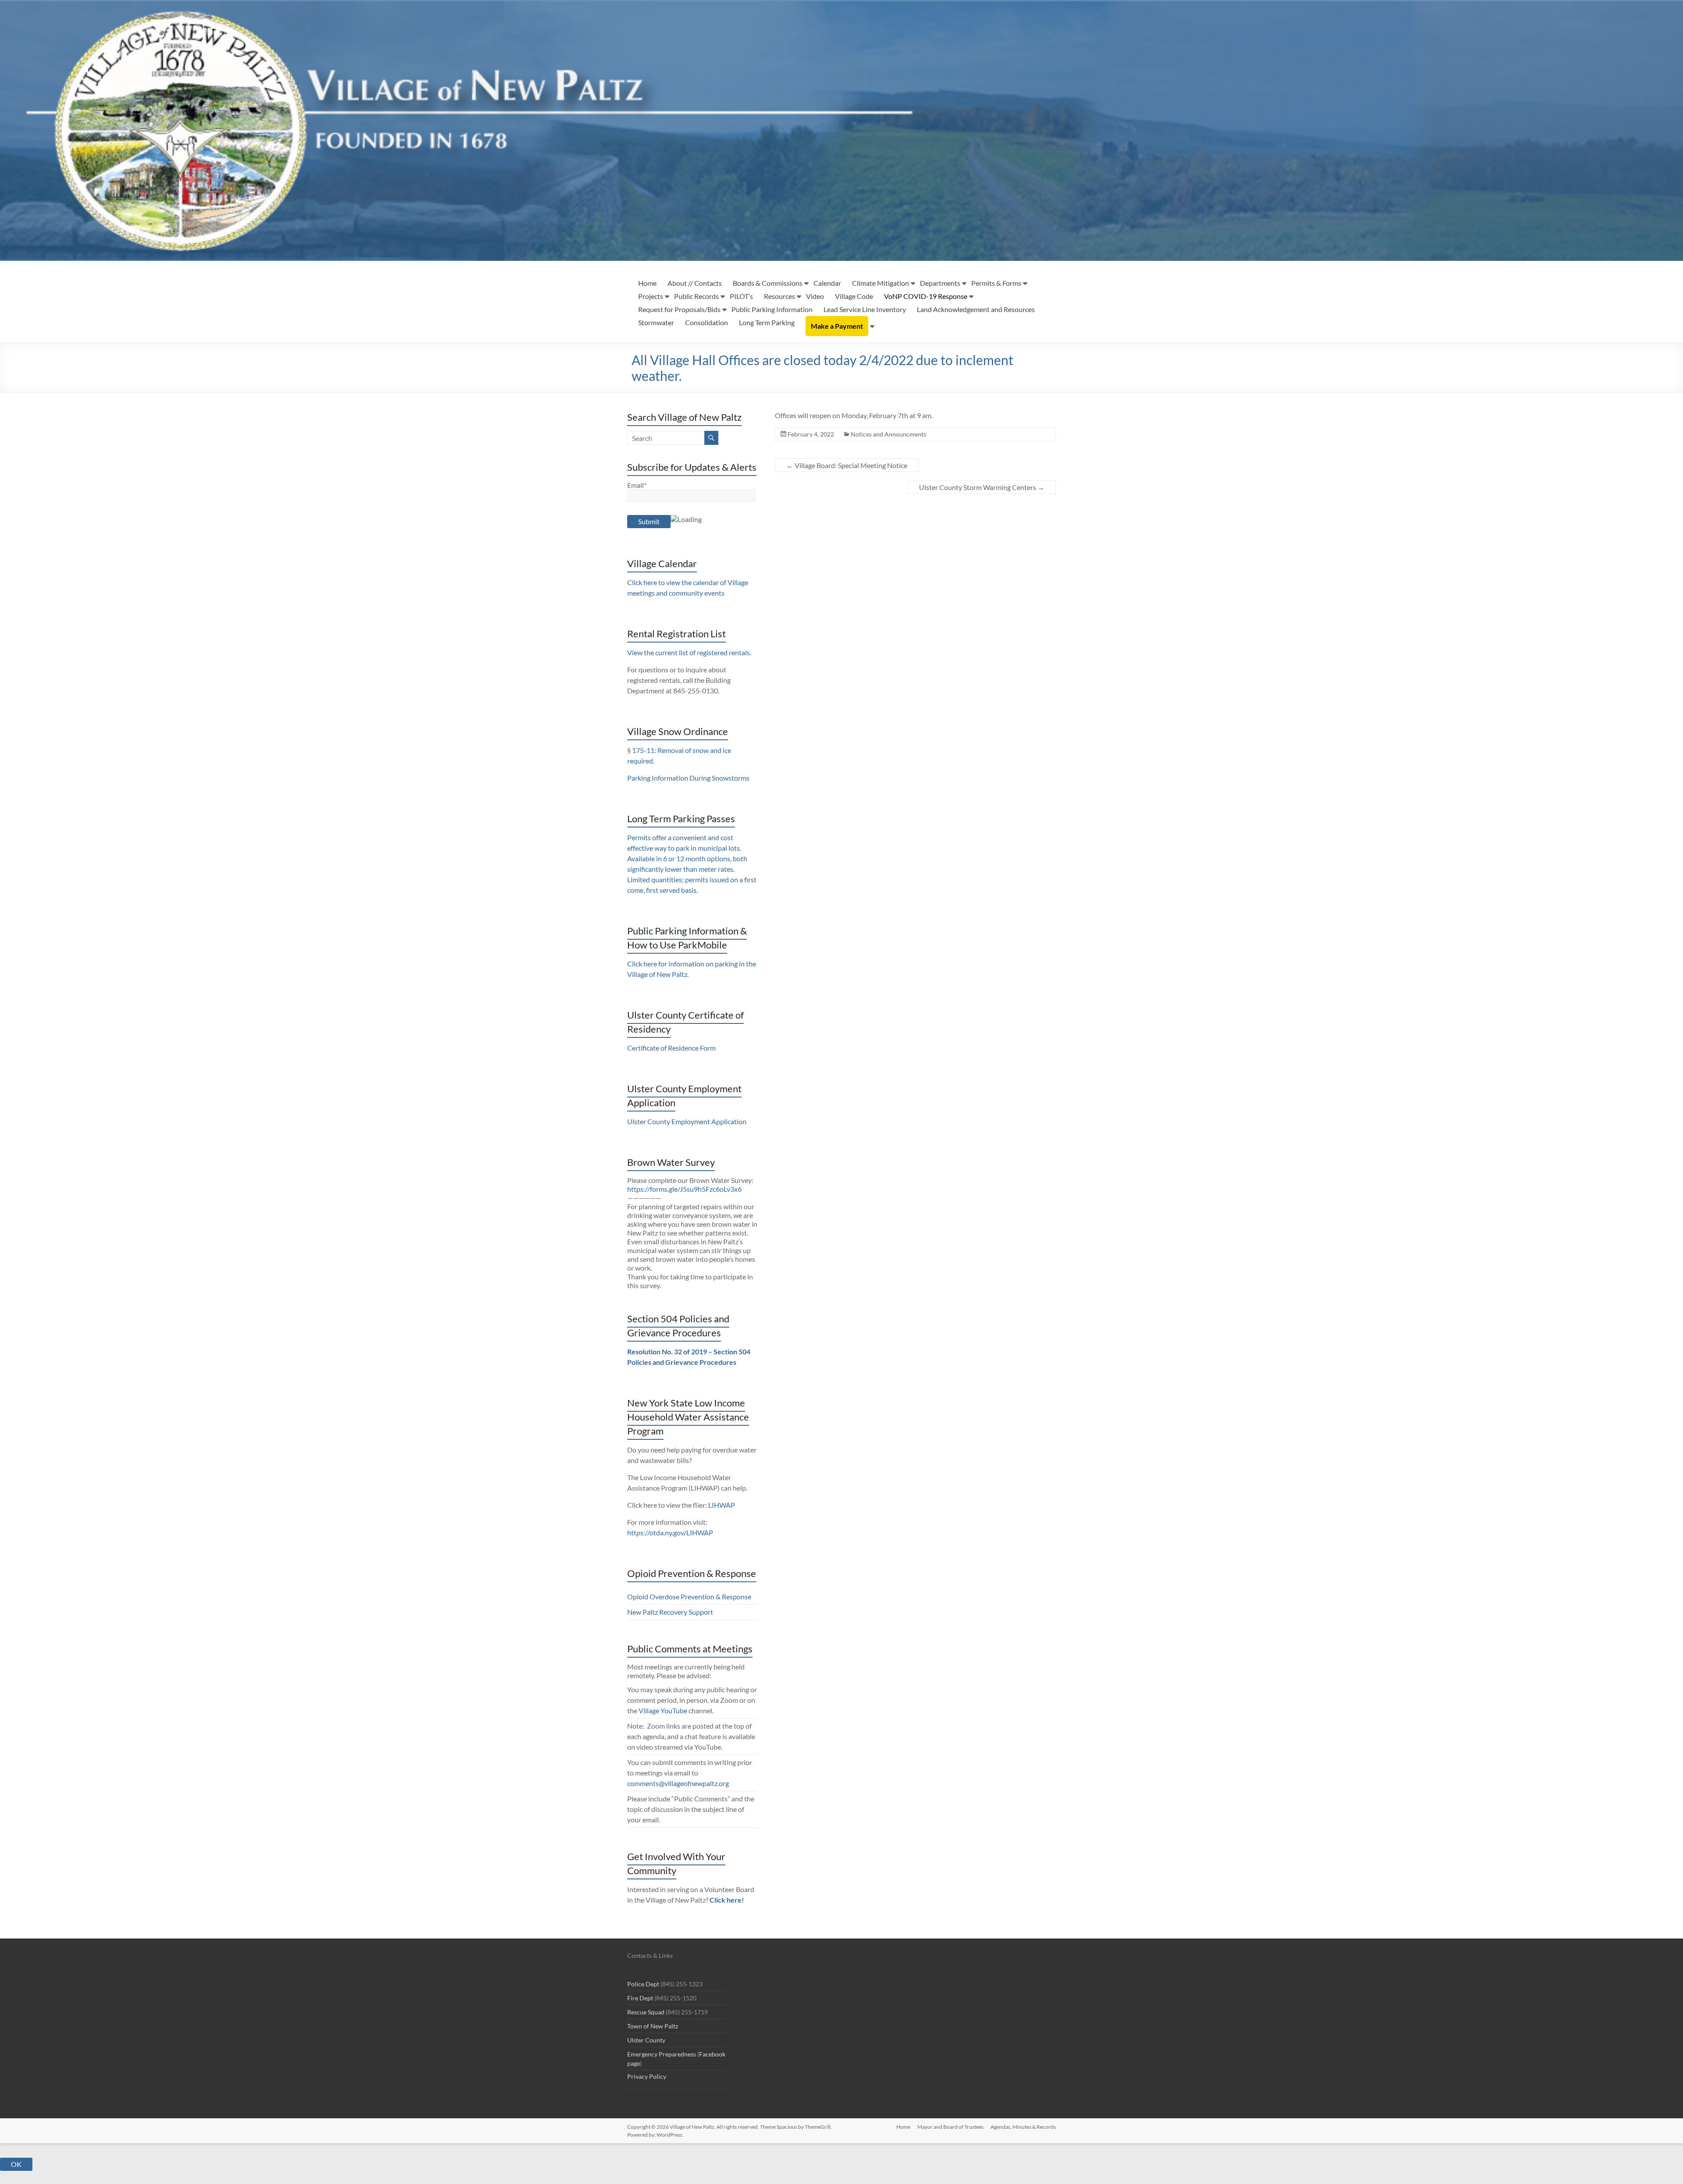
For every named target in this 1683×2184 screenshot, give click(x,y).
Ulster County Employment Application (687, 1121)
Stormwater (656, 322)
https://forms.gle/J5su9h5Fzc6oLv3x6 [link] (684, 1189)
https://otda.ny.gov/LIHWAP (670, 1532)
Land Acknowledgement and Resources (976, 309)
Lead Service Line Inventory (865, 309)
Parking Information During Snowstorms (688, 778)
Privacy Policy (647, 2076)
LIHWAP (722, 1505)
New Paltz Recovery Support (670, 1612)
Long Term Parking (767, 322)
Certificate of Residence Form (671, 1048)
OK (16, 2164)
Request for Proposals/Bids (679, 309)
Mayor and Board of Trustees (950, 2127)
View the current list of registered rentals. (689, 652)
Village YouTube (663, 1710)
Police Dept (643, 1984)
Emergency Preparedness (662, 2054)
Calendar (827, 283)
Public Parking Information (772, 309)
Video (815, 296)
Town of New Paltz (653, 2026)
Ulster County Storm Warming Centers (982, 487)
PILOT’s (741, 296)
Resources (779, 296)
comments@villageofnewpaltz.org (678, 1783)
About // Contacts (695, 283)
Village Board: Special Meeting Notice (847, 465)
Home (647, 283)
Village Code (854, 296)
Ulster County (646, 2040)
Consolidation (707, 322)
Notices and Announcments (888, 434)
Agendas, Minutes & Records (1023, 2127)
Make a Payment (837, 326)
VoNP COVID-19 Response (926, 296)
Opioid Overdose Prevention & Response (689, 1596)
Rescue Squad (646, 2012)
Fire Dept (640, 1998)
